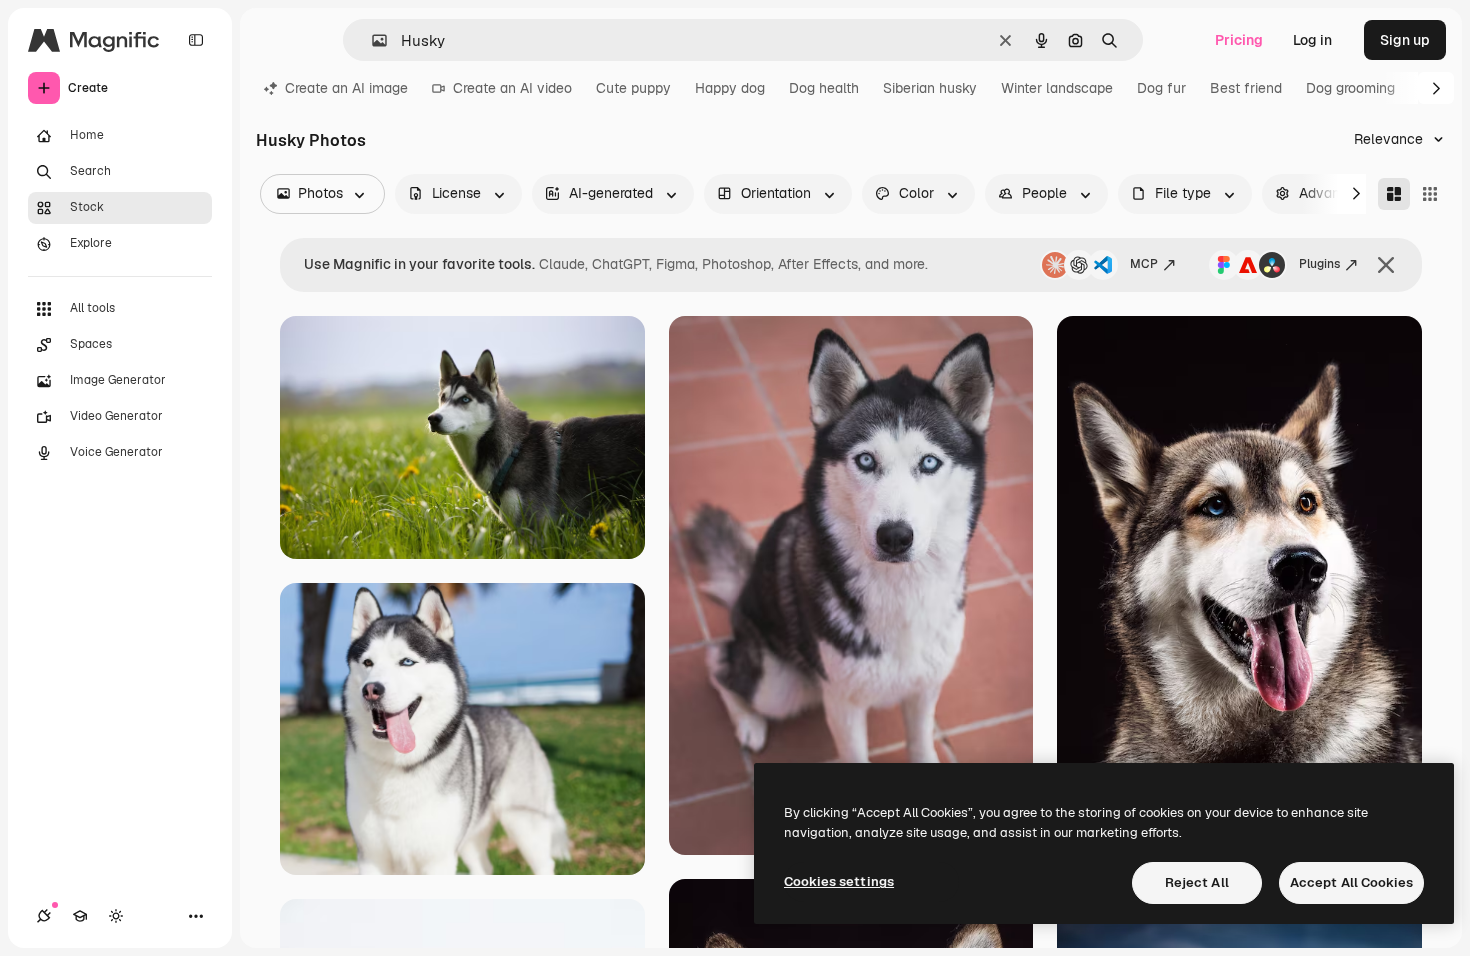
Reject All (1197, 882)
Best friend (1246, 88)
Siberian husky (930, 88)
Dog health (824, 88)
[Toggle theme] (116, 916)
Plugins (1319, 264)
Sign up (1405, 40)
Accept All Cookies (1351, 882)
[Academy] (80, 916)
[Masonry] (1394, 194)
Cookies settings (839, 881)
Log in (1312, 40)
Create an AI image (346, 88)
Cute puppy (633, 88)
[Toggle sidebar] (196, 40)
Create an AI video (512, 88)
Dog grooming (1350, 88)
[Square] (1430, 194)
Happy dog (730, 88)
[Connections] (44, 916)
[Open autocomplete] (371, 40)
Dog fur (1161, 88)
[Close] (1386, 265)
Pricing (1239, 40)
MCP (1144, 264)
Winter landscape (1057, 88)
